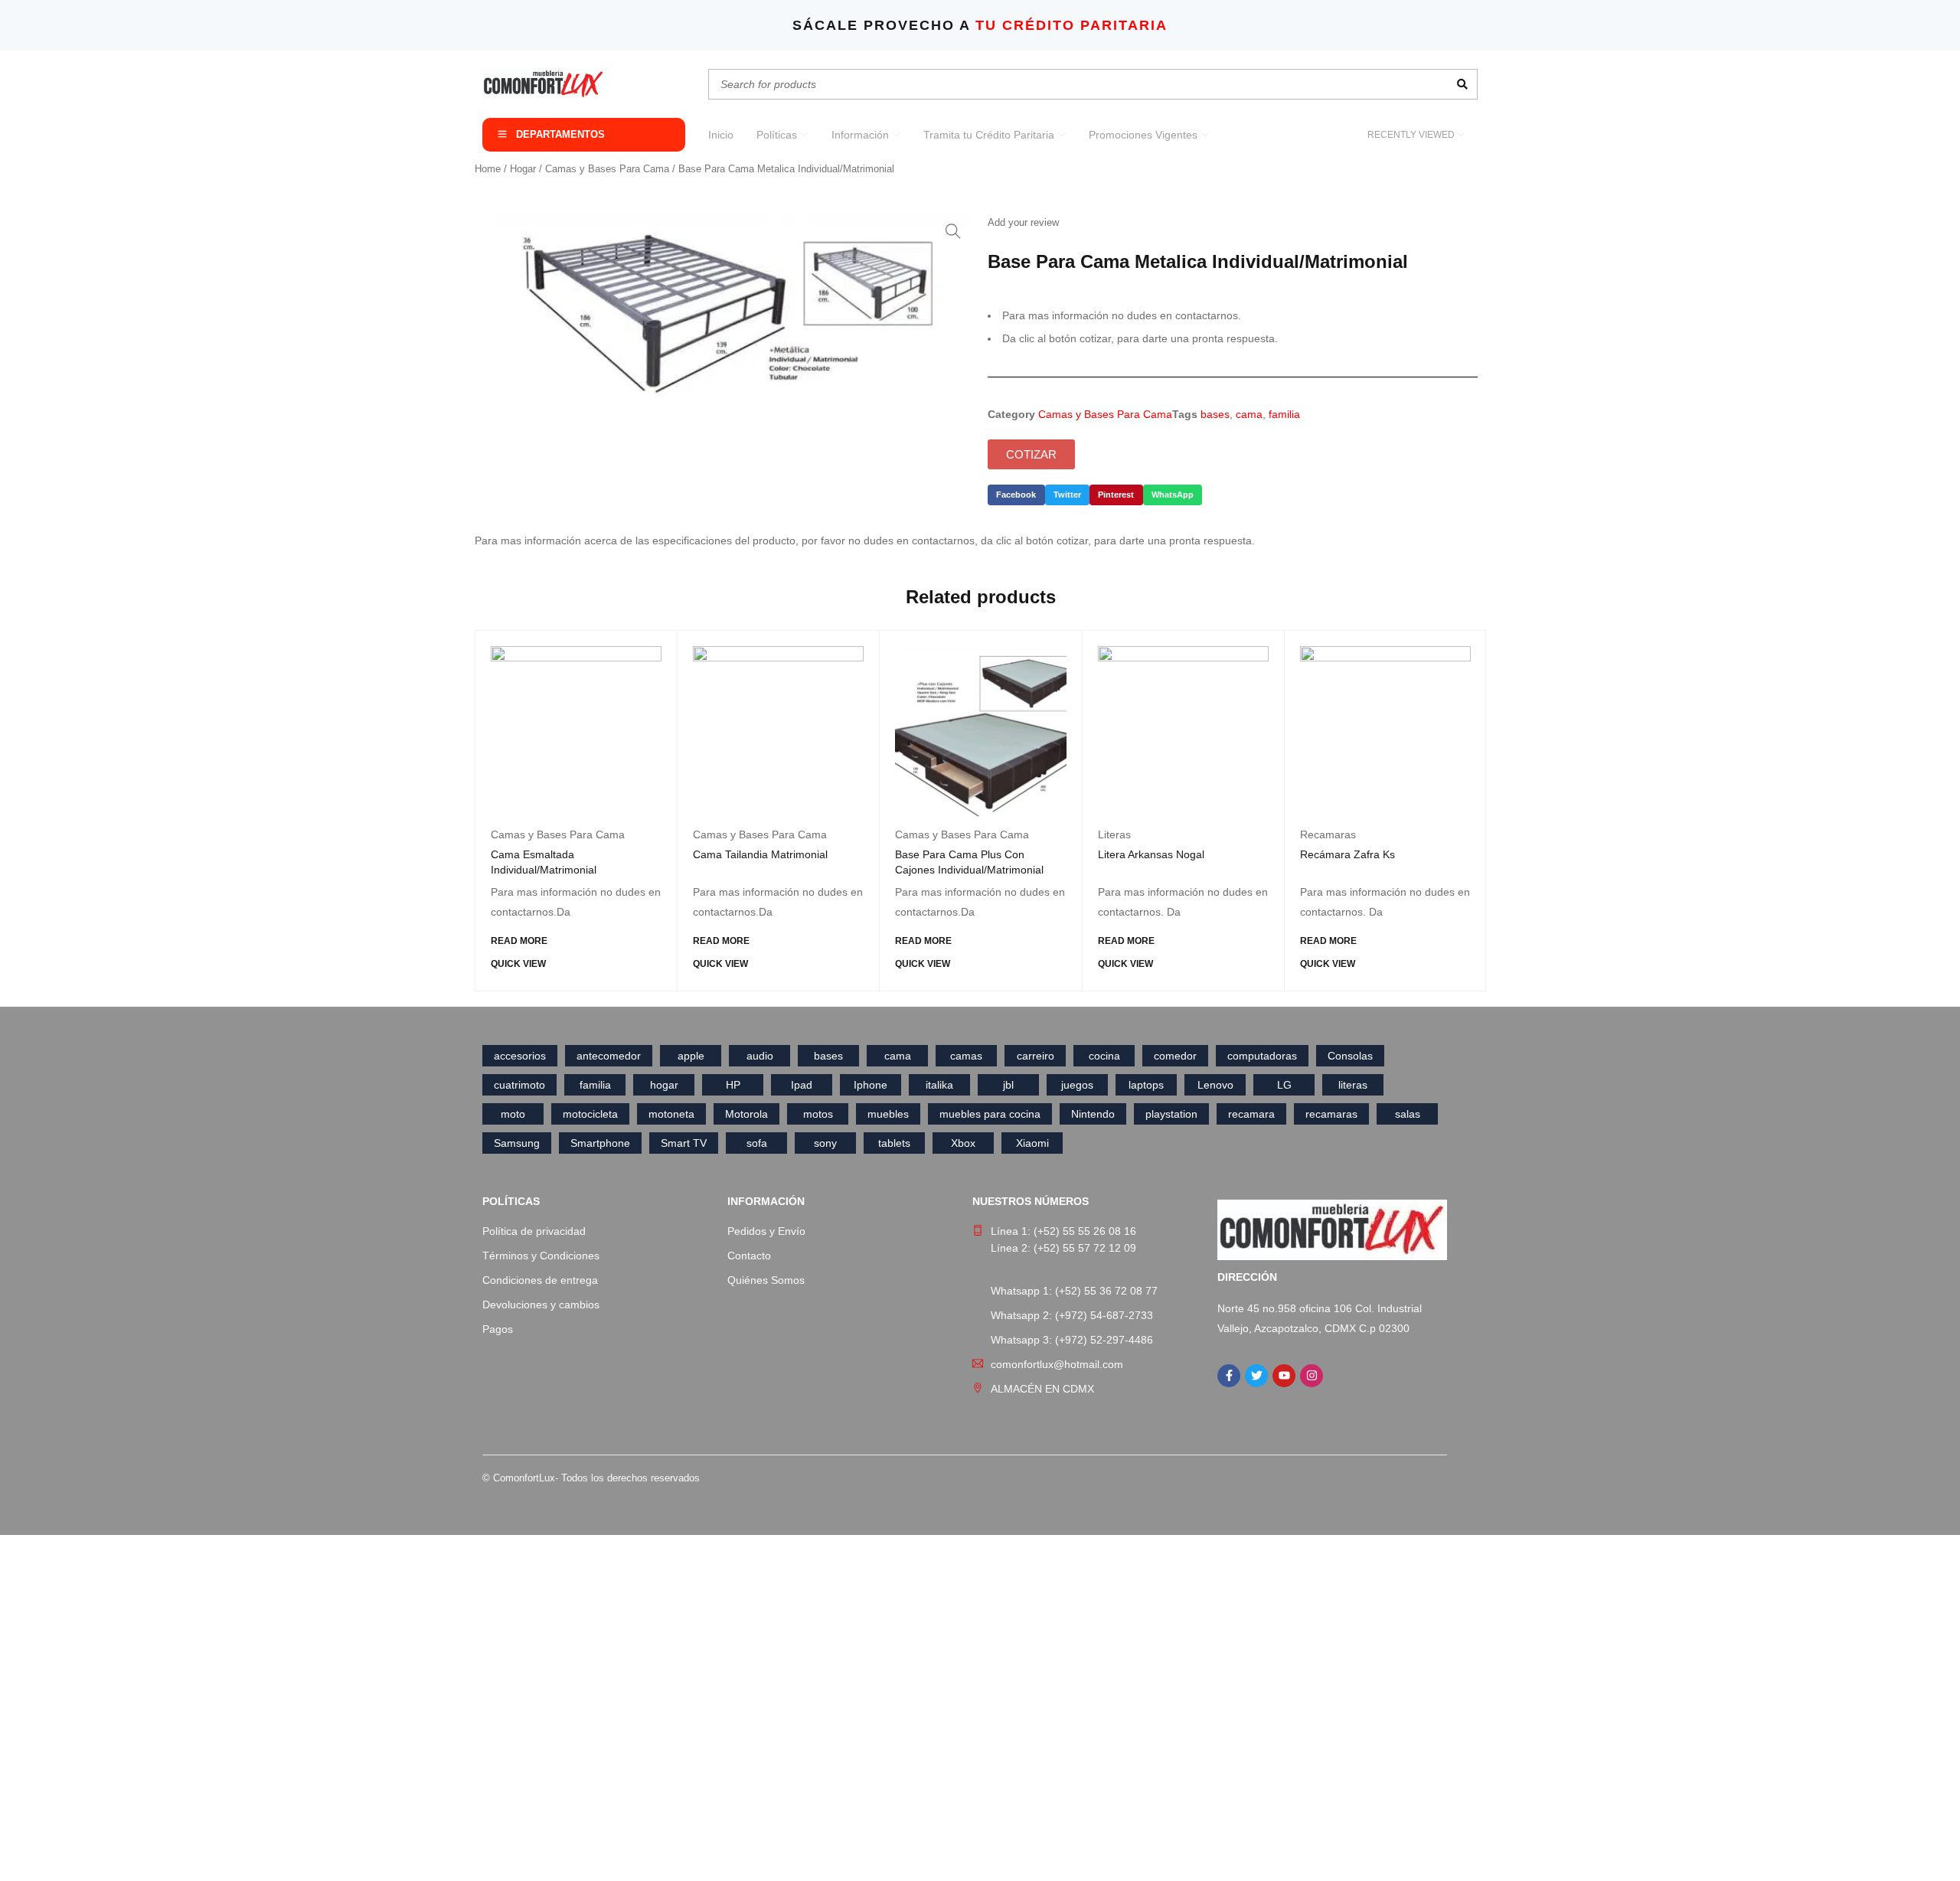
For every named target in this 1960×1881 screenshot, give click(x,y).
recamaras (1331, 1114)
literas (1353, 1085)
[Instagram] (1312, 1376)
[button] (953, 231)
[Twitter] (1256, 1376)
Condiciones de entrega (540, 1280)
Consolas (1350, 1056)
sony (825, 1143)
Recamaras (1328, 834)
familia (1284, 414)
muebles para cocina (990, 1114)
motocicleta (590, 1114)
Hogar (523, 169)
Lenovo (1215, 1085)
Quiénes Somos (766, 1280)
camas (966, 1056)
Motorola (746, 1114)
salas (1408, 1114)
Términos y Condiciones (541, 1256)
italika (939, 1085)
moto (513, 1114)
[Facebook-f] (1229, 1376)
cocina (1104, 1056)
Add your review (1023, 222)
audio (760, 1056)
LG (1284, 1085)
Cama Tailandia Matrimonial (760, 854)
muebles (888, 1114)
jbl (1008, 1085)
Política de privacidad (534, 1231)
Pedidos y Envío (766, 1231)
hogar (664, 1085)
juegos (1077, 1085)
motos (818, 1114)
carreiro (1036, 1056)
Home (488, 169)
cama (1249, 414)
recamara (1251, 1114)
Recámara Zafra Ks (1347, 854)
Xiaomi (1032, 1143)
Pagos (498, 1329)
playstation (1171, 1114)
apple (691, 1056)
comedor (1175, 1056)
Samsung (517, 1143)
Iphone (871, 1085)
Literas (1114, 834)
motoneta (671, 1114)
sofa (757, 1143)
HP (733, 1085)
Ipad (802, 1085)
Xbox (963, 1143)
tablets (894, 1143)
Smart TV (684, 1143)
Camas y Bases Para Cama (607, 169)
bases (1215, 414)
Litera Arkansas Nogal (1151, 854)
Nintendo (1093, 1114)
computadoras (1262, 1056)
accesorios (520, 1056)
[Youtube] (1284, 1376)
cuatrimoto (519, 1085)
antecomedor (609, 1056)
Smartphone (600, 1143)
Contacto (749, 1256)
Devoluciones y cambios (541, 1305)
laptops (1146, 1085)
